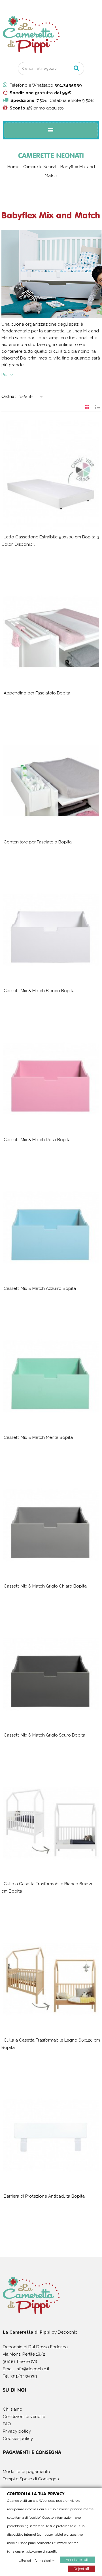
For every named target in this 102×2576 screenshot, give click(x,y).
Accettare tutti (77, 2559)
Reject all (81, 2569)
